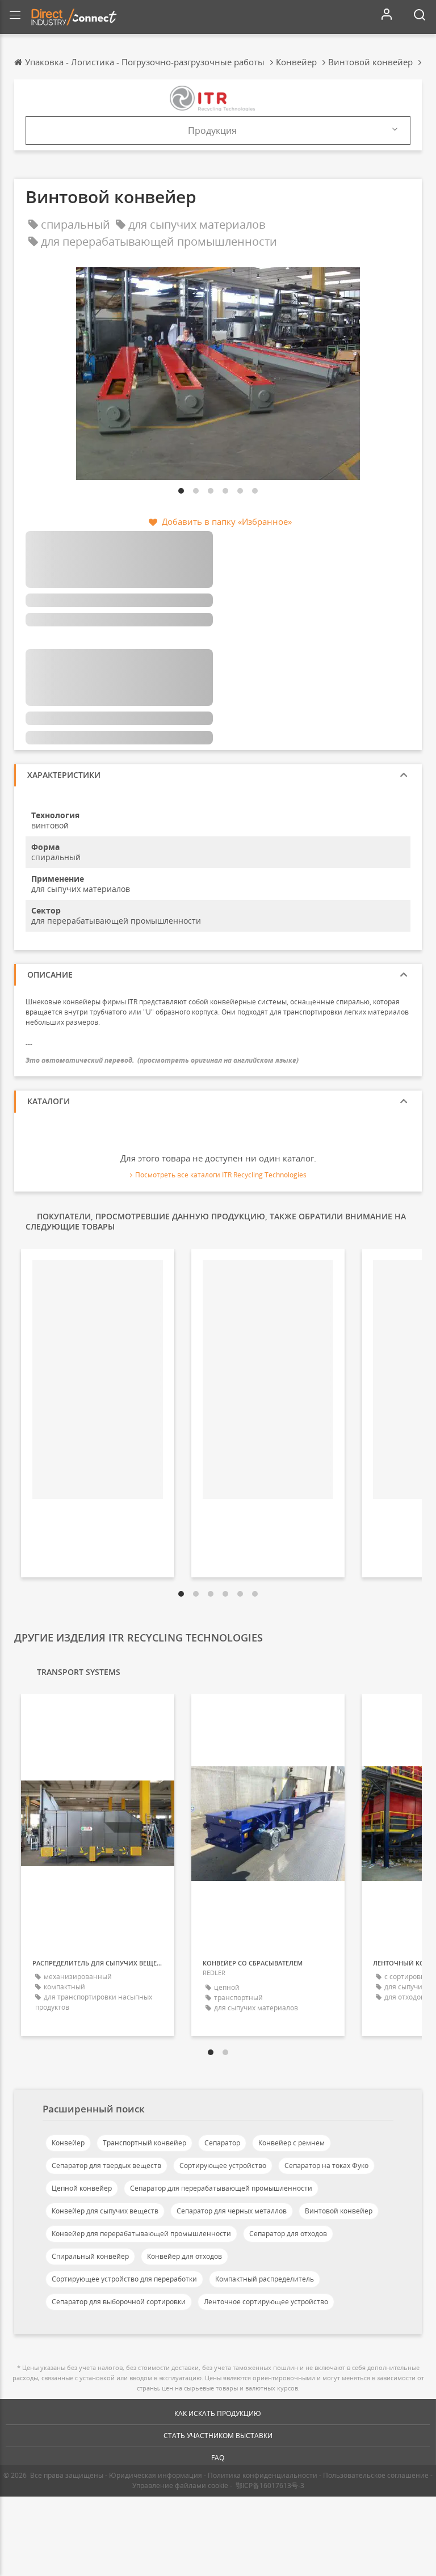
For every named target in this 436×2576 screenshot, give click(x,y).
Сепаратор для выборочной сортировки (119, 2302)
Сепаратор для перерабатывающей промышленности (221, 2188)
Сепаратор (222, 2143)
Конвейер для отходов (185, 2256)
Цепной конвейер (82, 2188)
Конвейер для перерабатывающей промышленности (141, 2234)
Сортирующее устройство (223, 2165)
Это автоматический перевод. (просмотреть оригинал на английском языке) (162, 1060)
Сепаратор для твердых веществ (106, 2165)
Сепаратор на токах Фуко (326, 2165)
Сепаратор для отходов (288, 2234)
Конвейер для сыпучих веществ (105, 2211)
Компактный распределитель (265, 2279)
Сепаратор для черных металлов (232, 2211)
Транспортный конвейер (144, 2143)
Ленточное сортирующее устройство (266, 2302)
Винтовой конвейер (339, 2211)
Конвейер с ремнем (292, 2143)
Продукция (212, 131)
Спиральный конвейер (90, 2256)
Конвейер (68, 2143)
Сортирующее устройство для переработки (124, 2279)
